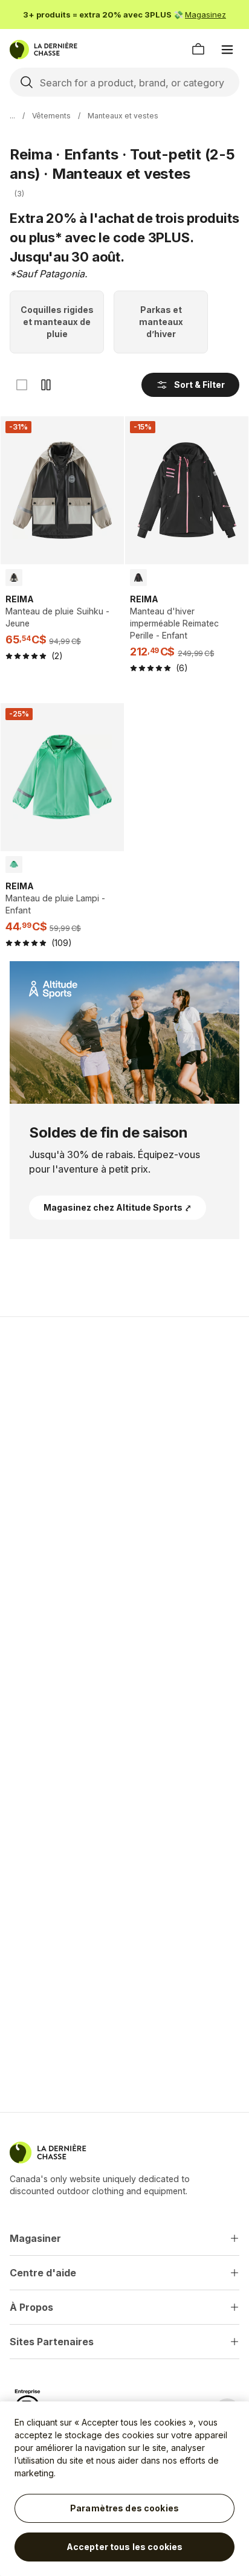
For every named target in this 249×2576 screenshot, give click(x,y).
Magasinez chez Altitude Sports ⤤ (118, 1207)
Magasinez (205, 14)
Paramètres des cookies (124, 2508)
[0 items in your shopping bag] (198, 50)
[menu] (227, 50)
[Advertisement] (124, 1461)
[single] (22, 385)
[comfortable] (46, 385)
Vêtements (51, 116)
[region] (124, 2489)
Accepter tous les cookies (125, 2547)
